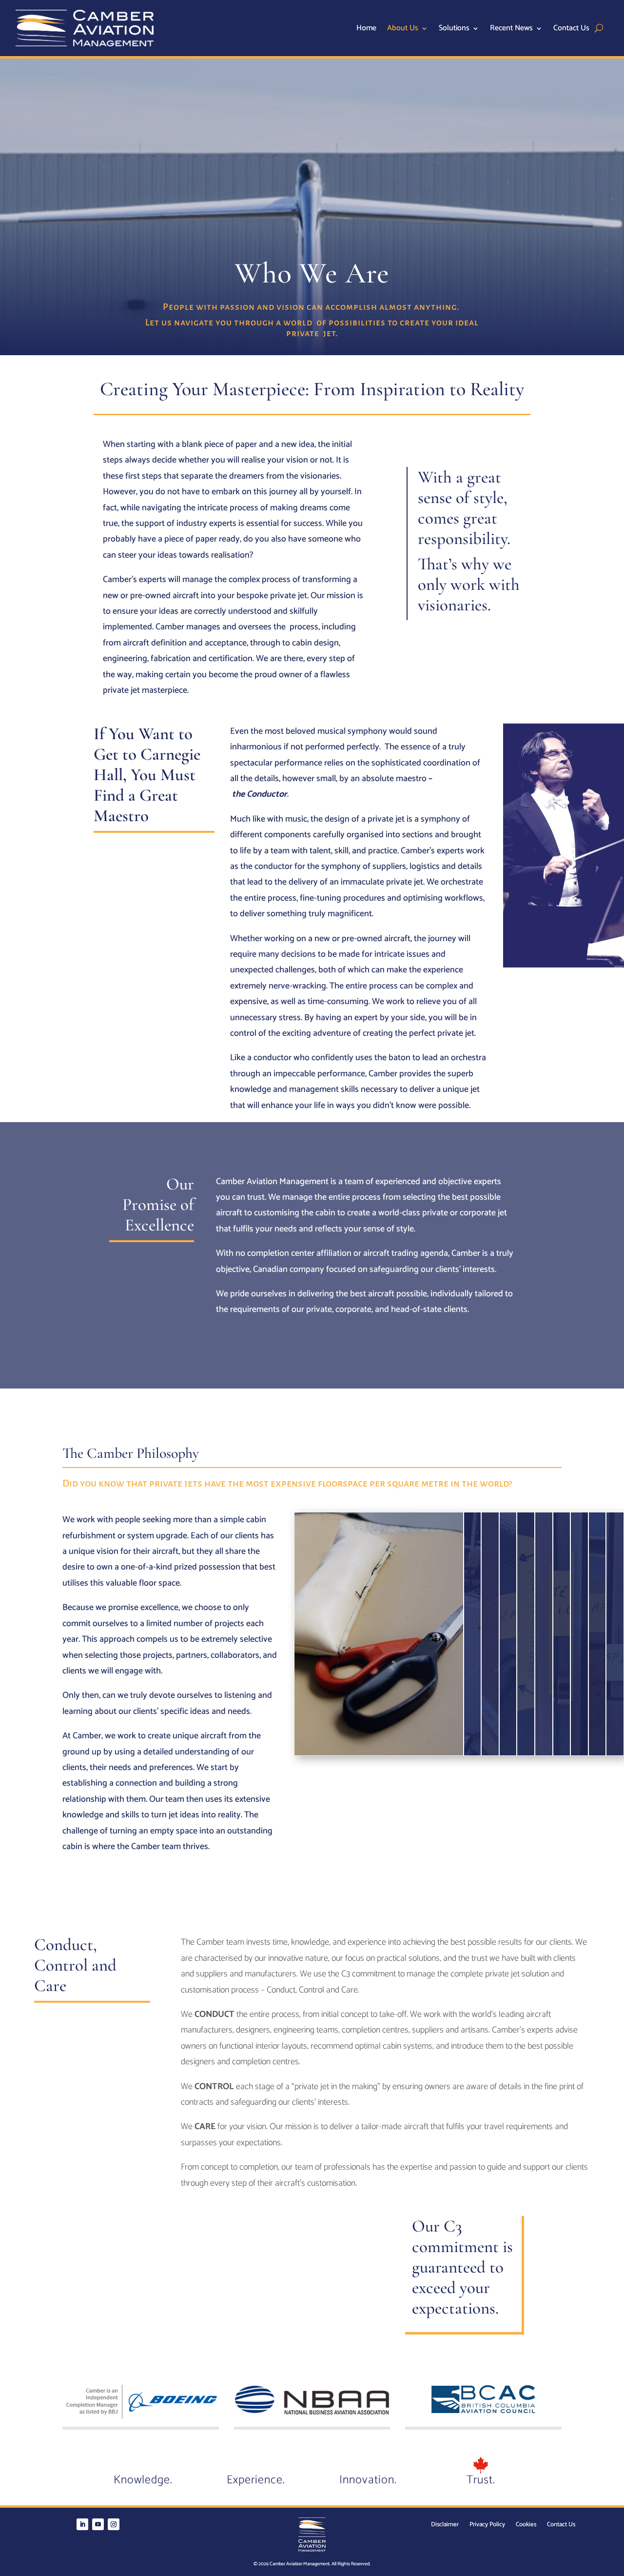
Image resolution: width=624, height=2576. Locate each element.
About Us (403, 30)
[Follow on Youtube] (98, 2524)
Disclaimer (445, 2526)
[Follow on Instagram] (114, 2524)
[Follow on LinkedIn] (82, 2524)
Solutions (454, 30)
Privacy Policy (487, 2526)
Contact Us (571, 30)
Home (366, 30)
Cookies (526, 2526)
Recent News (511, 30)
